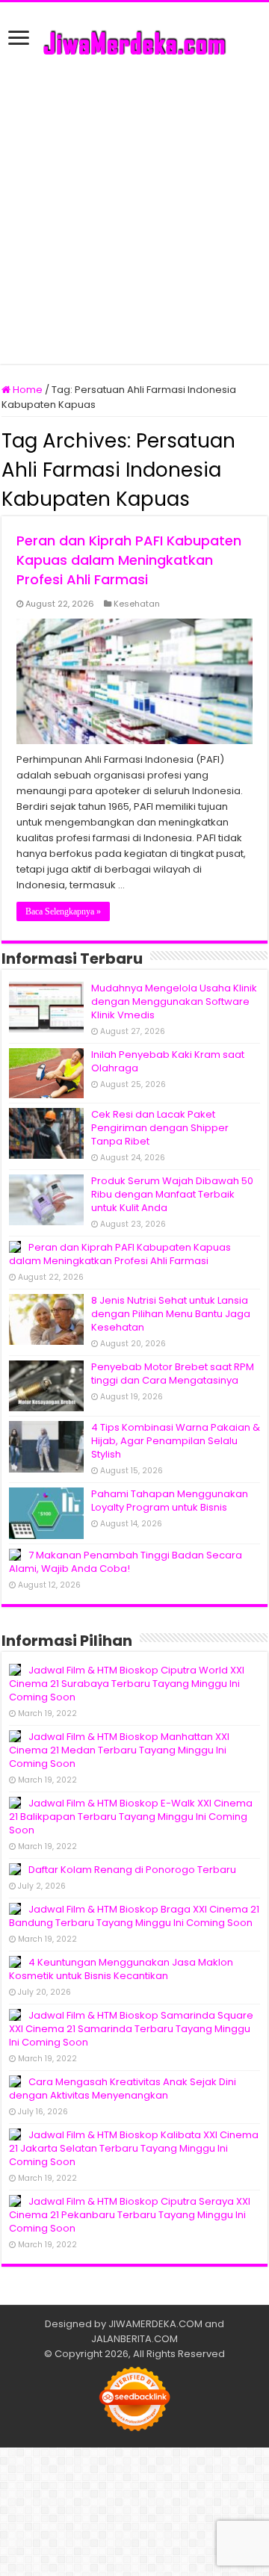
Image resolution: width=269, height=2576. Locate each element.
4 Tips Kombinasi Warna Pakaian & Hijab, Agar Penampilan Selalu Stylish (176, 1441)
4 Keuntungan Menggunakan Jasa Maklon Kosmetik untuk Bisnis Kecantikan (121, 1969)
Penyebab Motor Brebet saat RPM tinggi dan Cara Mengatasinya (173, 1374)
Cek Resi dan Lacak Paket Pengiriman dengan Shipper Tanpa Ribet (160, 1128)
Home (27, 390)
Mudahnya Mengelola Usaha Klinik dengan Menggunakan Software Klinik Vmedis (174, 1001)
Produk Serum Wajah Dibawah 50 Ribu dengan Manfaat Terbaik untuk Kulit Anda (172, 1194)
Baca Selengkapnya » (63, 911)
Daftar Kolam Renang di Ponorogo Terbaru (132, 1870)
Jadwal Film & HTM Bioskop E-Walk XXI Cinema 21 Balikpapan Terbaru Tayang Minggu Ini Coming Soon (131, 1817)
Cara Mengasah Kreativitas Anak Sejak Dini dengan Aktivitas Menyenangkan (123, 2089)
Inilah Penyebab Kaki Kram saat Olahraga (168, 1061)
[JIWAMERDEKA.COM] (134, 41)
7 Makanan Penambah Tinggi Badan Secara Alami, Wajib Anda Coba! (126, 1562)
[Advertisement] (134, 207)
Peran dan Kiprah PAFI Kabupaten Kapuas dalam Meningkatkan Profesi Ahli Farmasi (129, 560)
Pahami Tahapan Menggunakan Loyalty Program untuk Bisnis (170, 1501)
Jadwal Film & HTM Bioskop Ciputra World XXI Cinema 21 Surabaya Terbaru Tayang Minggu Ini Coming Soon (127, 1684)
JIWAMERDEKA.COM (155, 2324)
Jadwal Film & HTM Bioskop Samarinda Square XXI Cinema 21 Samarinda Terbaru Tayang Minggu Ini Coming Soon (131, 2029)
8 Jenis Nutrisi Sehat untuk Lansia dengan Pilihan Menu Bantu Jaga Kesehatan (171, 1314)
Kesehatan (137, 604)
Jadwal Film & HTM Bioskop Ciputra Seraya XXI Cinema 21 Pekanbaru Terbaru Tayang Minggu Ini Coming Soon (130, 2215)
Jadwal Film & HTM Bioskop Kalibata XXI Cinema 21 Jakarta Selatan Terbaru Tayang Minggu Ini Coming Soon (134, 2148)
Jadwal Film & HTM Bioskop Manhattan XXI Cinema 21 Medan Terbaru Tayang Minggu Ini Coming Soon (119, 1750)
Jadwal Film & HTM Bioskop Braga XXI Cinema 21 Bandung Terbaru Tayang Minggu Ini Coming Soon (134, 1916)
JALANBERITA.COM (134, 2339)
